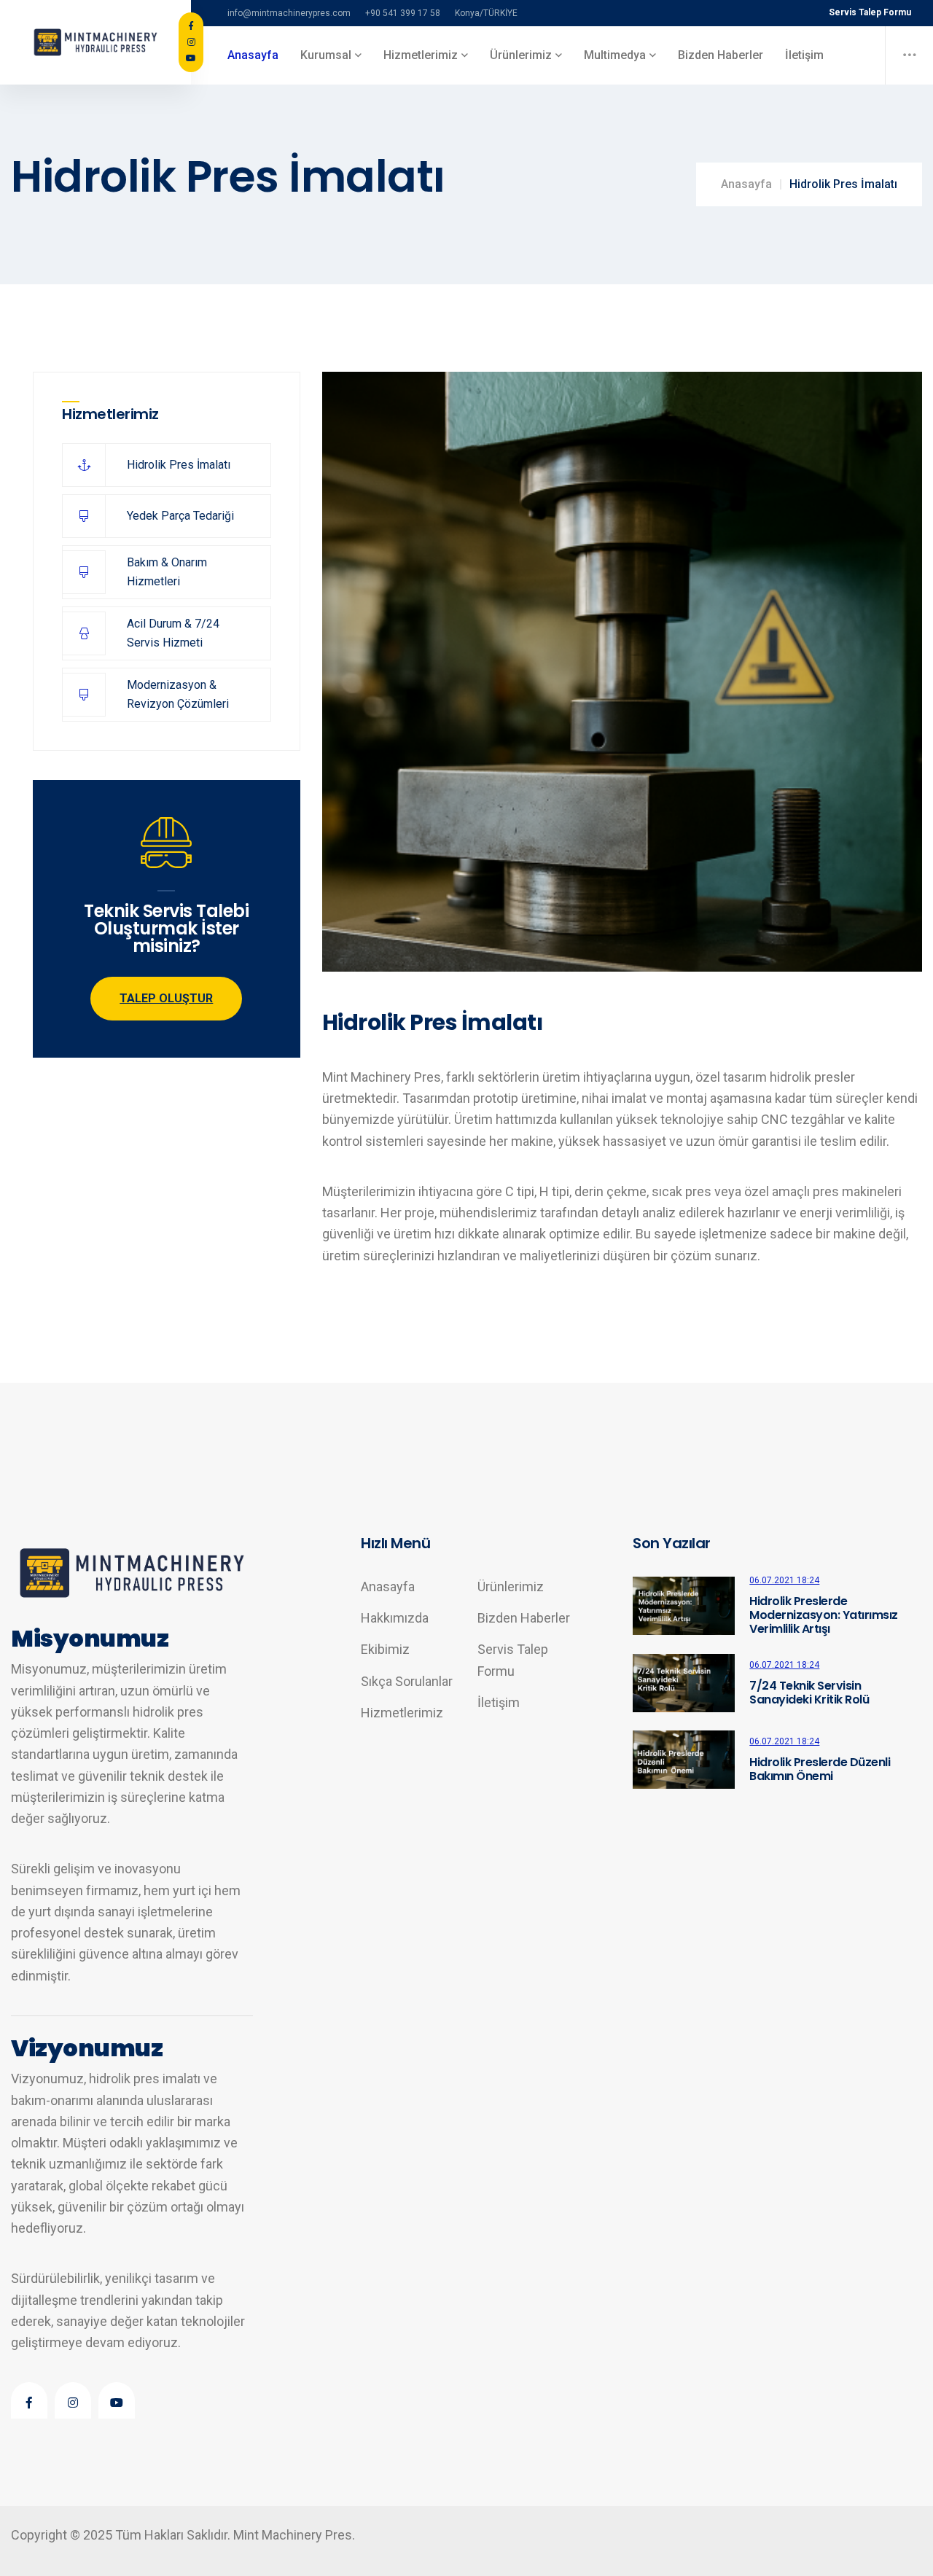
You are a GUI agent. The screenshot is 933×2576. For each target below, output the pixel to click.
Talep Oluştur (166, 998)
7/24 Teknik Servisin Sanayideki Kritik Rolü (809, 1693)
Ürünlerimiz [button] (521, 55)
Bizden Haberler (721, 55)
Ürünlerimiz (511, 1586)
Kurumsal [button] (326, 55)
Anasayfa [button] (253, 55)
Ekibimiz (385, 1649)
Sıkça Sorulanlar (407, 1681)
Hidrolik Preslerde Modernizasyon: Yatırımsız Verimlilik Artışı (824, 1615)
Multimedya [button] (615, 55)
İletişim (804, 55)
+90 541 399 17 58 (403, 13)
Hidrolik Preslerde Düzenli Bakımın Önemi (820, 1769)
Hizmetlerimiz (402, 1713)
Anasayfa (746, 184)
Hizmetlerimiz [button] (421, 55)
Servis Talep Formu (870, 12)
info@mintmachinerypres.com (289, 13)
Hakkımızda (395, 1618)
